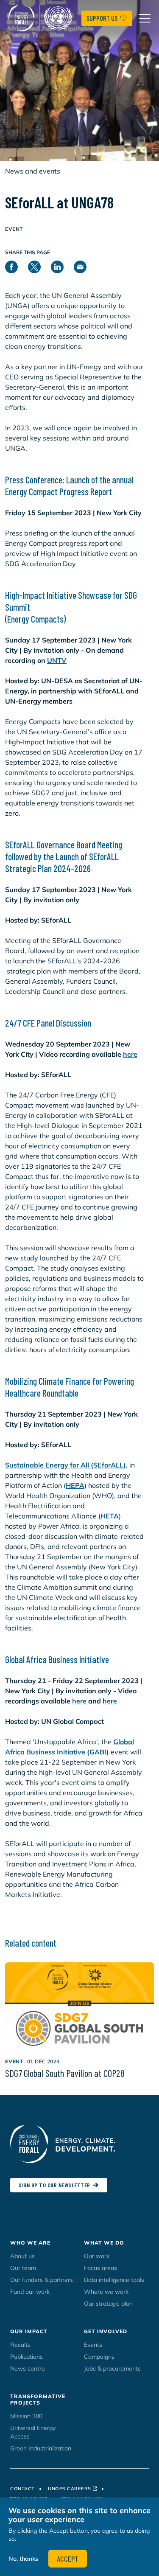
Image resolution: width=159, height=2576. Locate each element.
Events (93, 2345)
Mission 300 (26, 2416)
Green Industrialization (41, 2448)
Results (20, 2345)
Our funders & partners (42, 2280)
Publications (26, 2357)
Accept (68, 2559)
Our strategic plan (108, 2304)
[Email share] (85, 265)
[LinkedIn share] (62, 265)
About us (22, 2256)
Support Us (102, 18)
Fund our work (30, 2292)
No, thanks (23, 2559)
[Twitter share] (39, 265)
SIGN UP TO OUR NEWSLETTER (54, 2185)
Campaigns (99, 2357)
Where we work (106, 2292)
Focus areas (100, 2268)
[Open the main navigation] (145, 18)
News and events (33, 171)
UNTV (57, 660)
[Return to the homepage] (42, 18)
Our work (97, 2256)
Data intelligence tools (114, 2280)
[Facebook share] (17, 265)
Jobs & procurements (112, 2368)
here (130, 1054)
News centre (28, 2368)
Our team (23, 2268)
